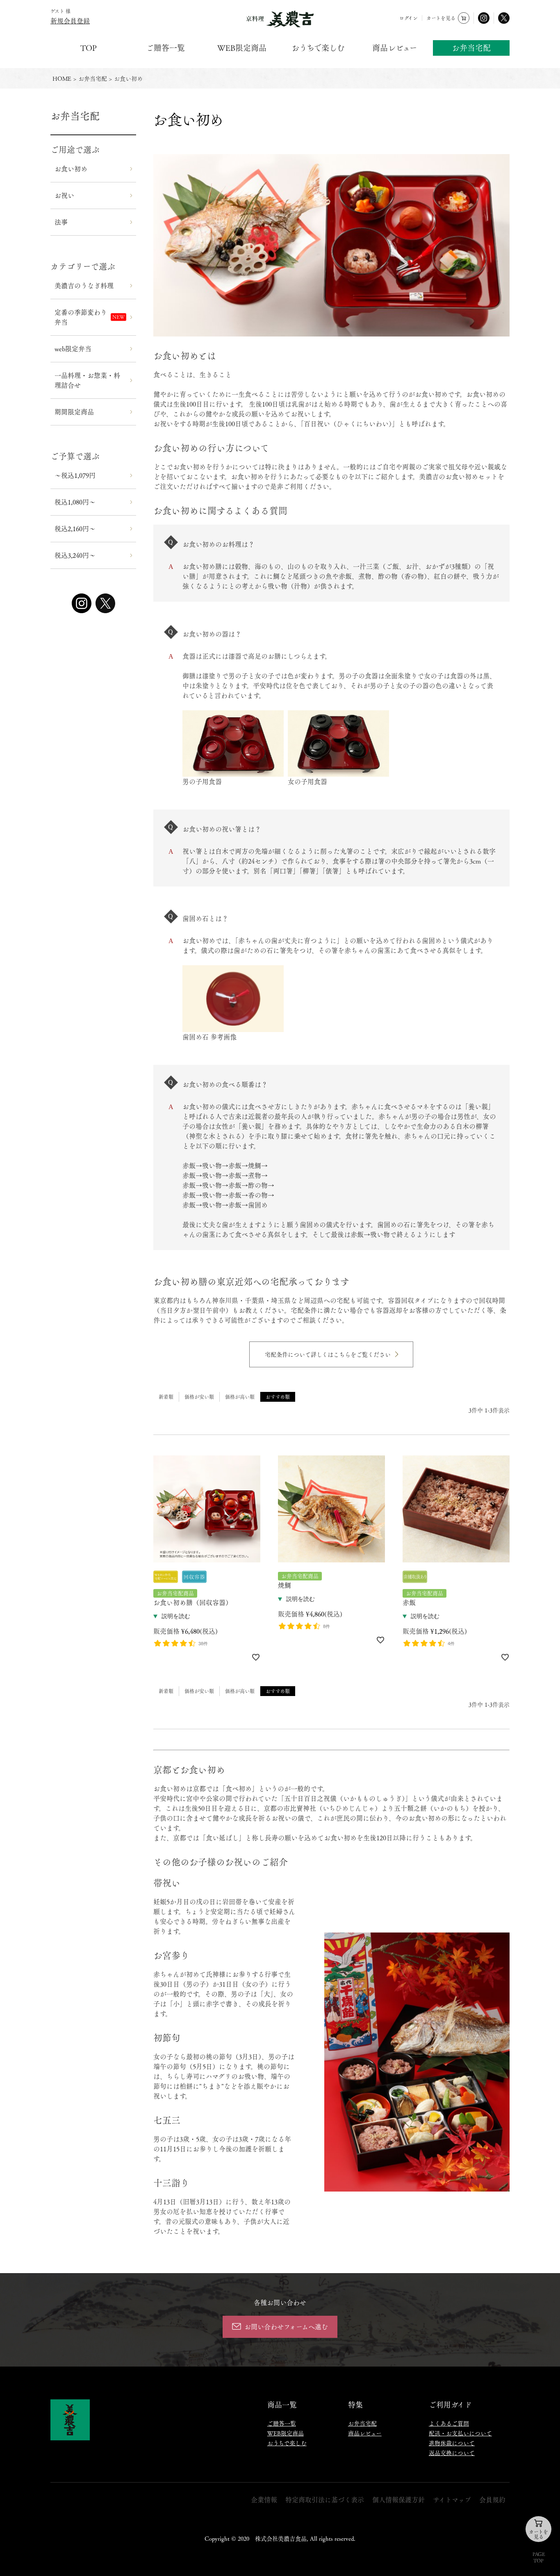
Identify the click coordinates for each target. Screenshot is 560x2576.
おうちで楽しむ (318, 48)
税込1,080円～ (75, 502)
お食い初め (71, 169)
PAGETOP (539, 2557)
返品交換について (452, 2453)
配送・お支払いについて (460, 2433)
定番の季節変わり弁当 (81, 317)
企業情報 (264, 2500)
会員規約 (492, 2500)
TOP (89, 48)
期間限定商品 (74, 412)
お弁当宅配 (471, 48)
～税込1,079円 (75, 475)
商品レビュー (395, 48)
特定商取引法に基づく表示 (325, 2500)
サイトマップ (452, 2500)
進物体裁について (452, 2443)
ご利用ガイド (450, 2404)
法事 (61, 222)
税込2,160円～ (75, 529)
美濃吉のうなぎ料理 (84, 285)
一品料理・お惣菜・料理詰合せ (87, 380)
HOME (62, 78)
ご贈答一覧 (165, 48)
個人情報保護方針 (398, 2500)
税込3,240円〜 (75, 555)
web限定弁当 (73, 349)
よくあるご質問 (449, 2423)
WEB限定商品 (242, 48)
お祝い (64, 195)
